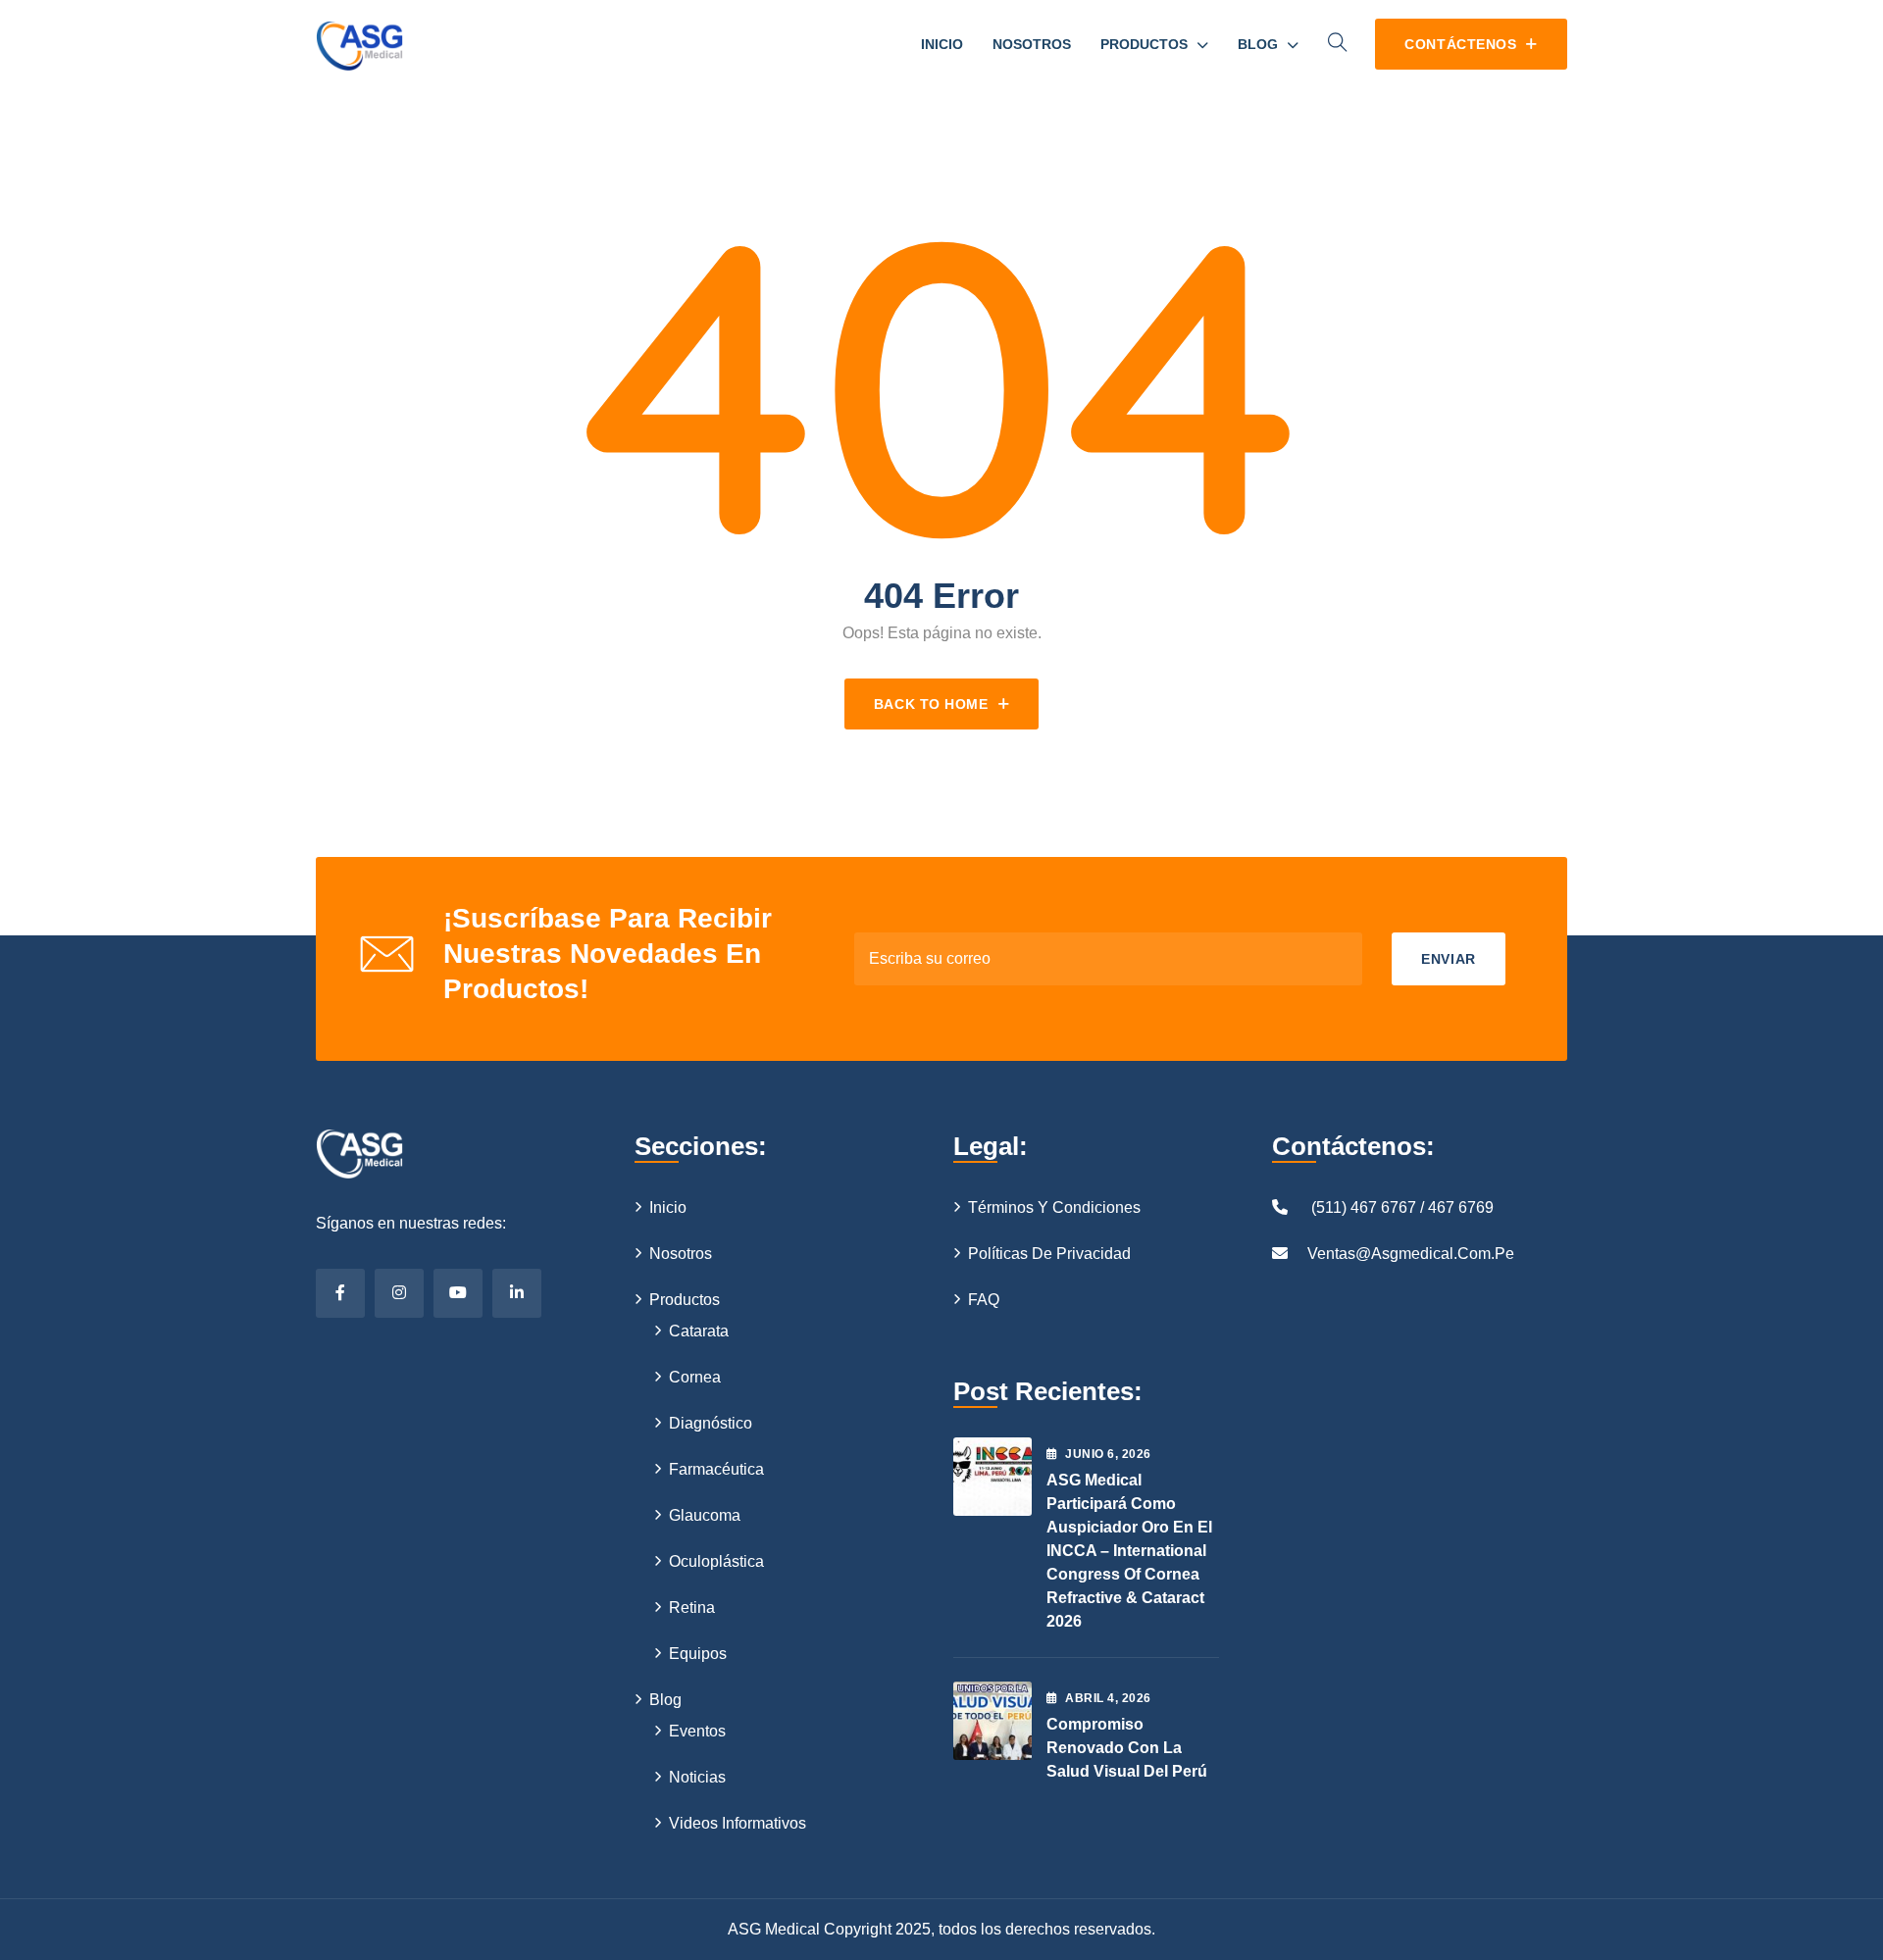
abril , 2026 (1108, 1698)
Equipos (698, 1654)
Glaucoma (705, 1515)
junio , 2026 (1108, 1454)
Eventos (697, 1731)
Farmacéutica (716, 1469)
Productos (1144, 44)
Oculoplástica (716, 1561)
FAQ (984, 1300)
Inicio (942, 44)
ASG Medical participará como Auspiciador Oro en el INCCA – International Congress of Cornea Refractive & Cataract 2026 (1129, 1551)
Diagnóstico (711, 1423)
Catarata (699, 1331)
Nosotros (1032, 44)
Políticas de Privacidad (1049, 1254)
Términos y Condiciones (1054, 1207)
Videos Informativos (738, 1823)
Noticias (697, 1777)
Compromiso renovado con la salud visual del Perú (1127, 1748)
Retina (692, 1608)
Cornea (695, 1377)
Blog (1258, 44)
